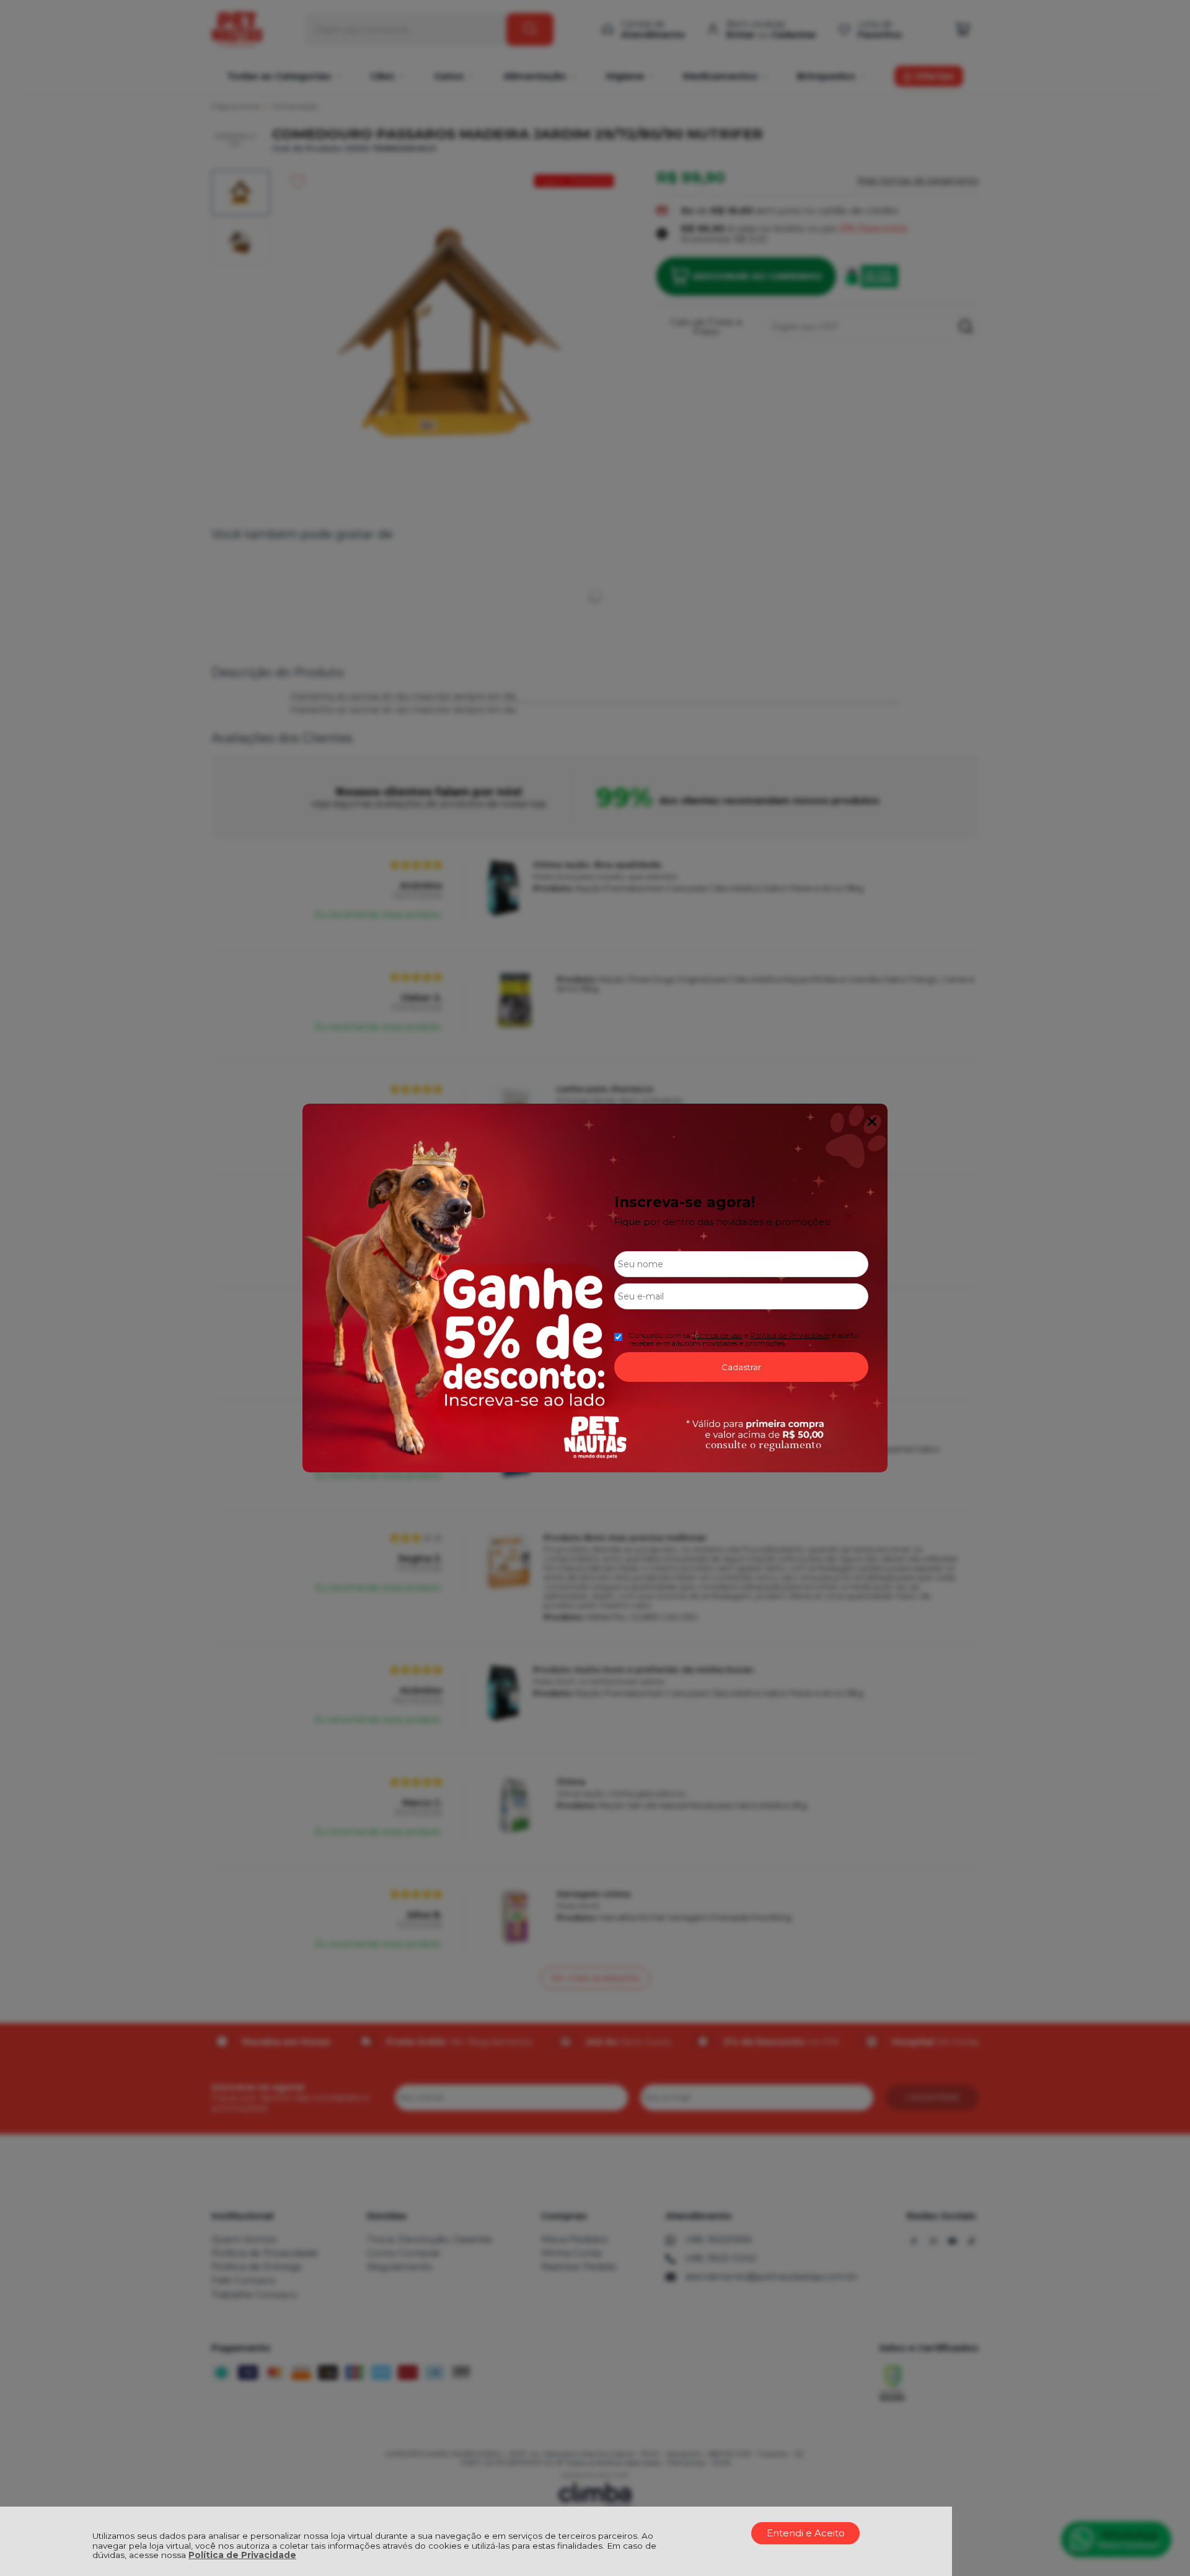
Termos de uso (717, 1335)
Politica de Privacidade (790, 1335)
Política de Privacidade (242, 2555)
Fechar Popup (872, 1122)
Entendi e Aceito (806, 2533)
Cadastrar (741, 1367)
